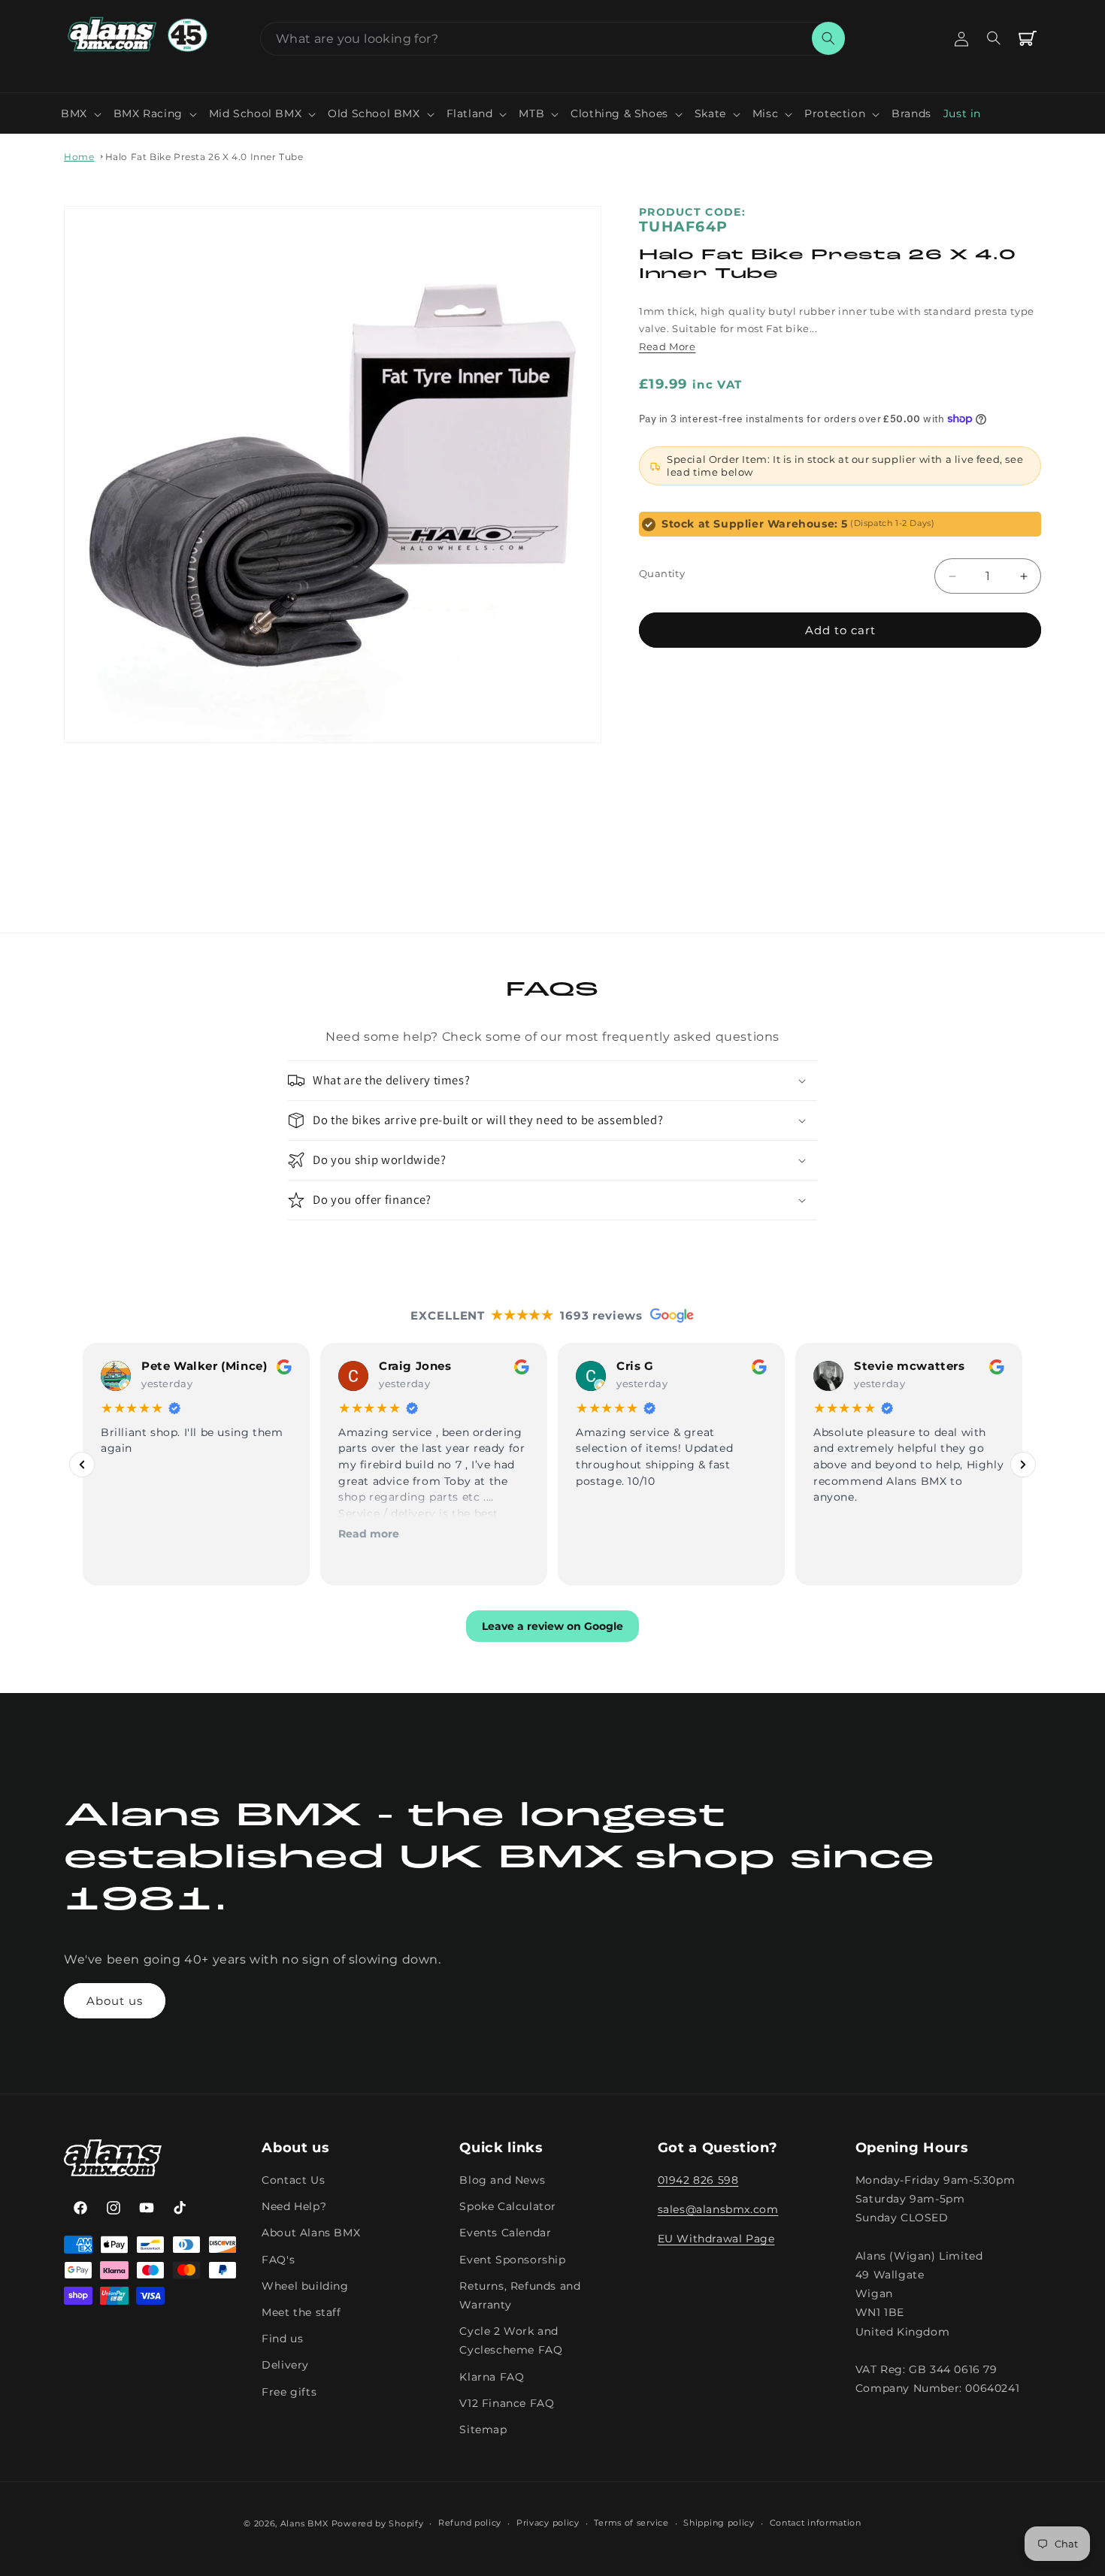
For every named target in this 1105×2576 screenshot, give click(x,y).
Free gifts (289, 2392)
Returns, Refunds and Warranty (520, 2295)
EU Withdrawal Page (716, 2239)
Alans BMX (304, 2523)
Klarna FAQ (492, 2377)
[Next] (1023, 1465)
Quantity (662, 573)
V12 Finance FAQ (507, 2403)
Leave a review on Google (552, 1626)
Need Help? (294, 2207)
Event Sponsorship (512, 2260)
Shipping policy (719, 2523)
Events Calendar (505, 2233)
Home (79, 157)
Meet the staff (301, 2312)
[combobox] (552, 39)
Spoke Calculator (508, 2207)
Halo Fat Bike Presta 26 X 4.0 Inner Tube (204, 157)
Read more (369, 1533)
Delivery (285, 2366)
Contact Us (293, 2181)
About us (115, 2001)
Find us (282, 2339)
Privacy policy (548, 2523)
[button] (81, 113)
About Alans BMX (311, 2233)
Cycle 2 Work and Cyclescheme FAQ (511, 2341)
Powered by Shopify (378, 2523)
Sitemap (483, 2429)
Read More (667, 346)
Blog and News (502, 2181)
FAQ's (278, 2260)
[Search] (828, 38)
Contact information (816, 2523)
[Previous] (82, 1465)
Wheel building (305, 2286)
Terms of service (631, 2523)
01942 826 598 (698, 2181)
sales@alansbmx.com (718, 2210)
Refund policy (470, 2523)
